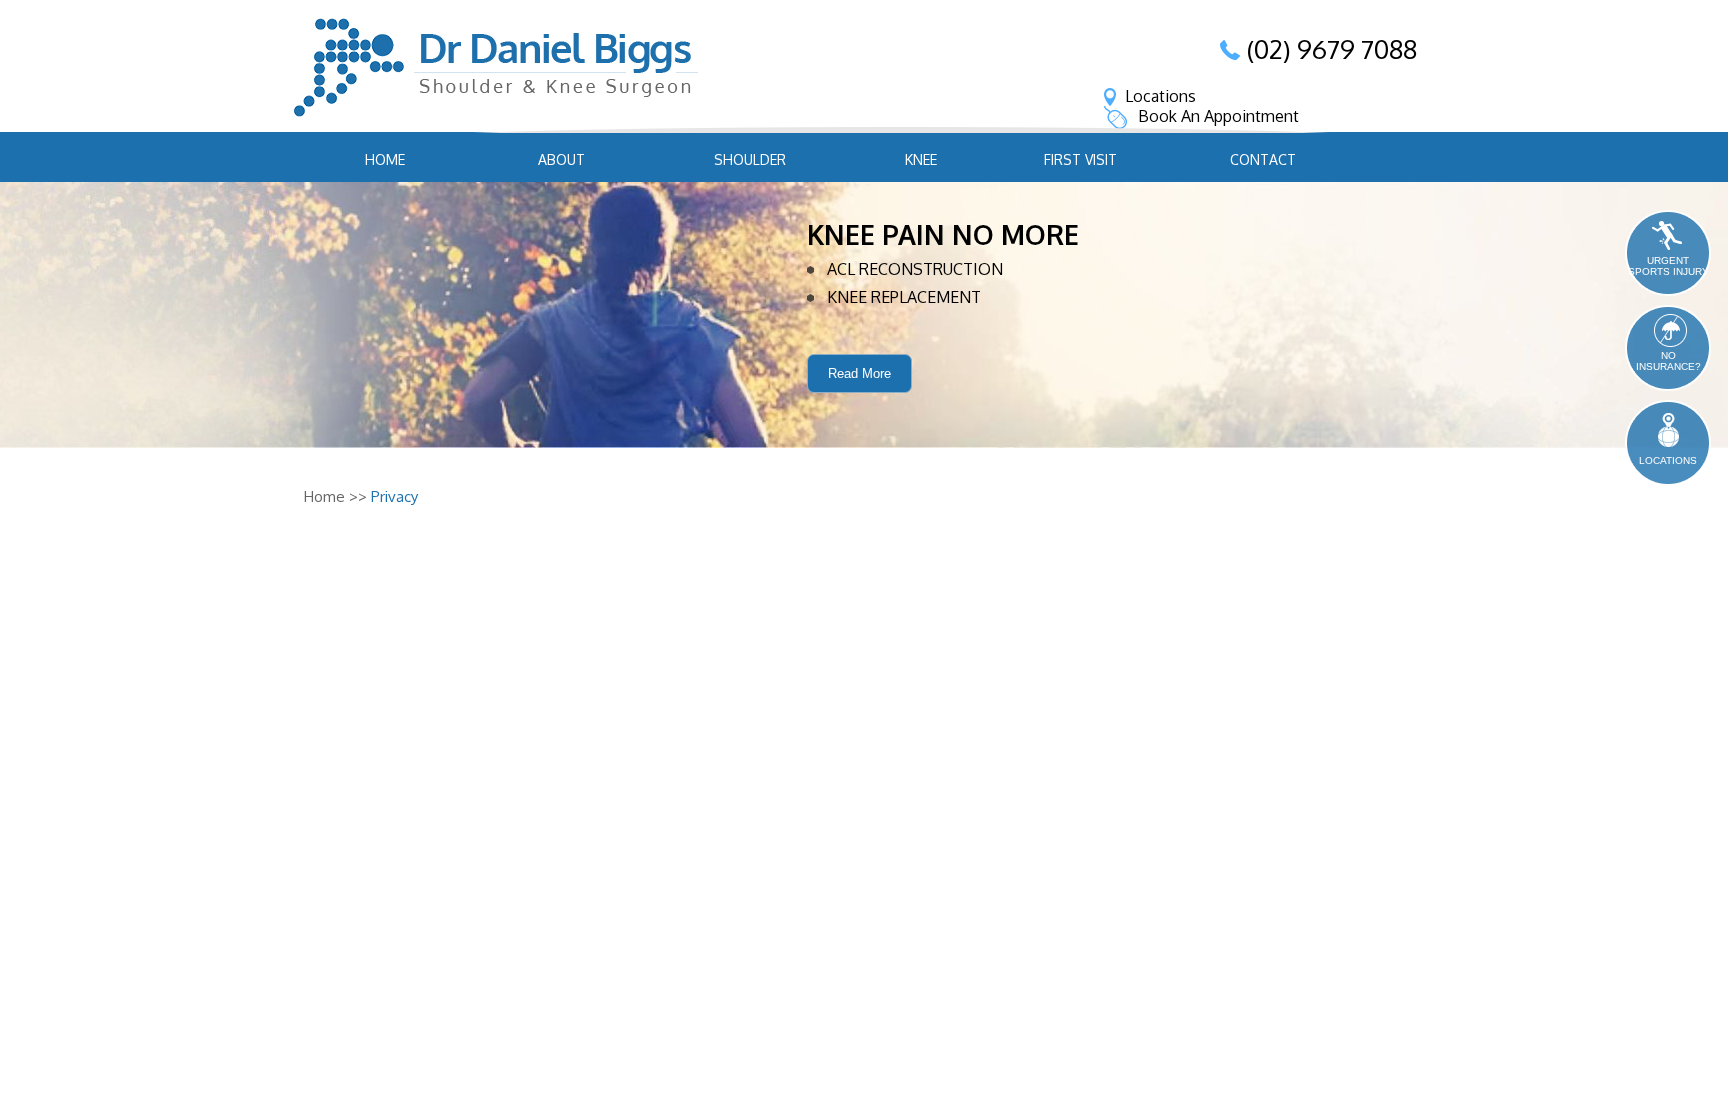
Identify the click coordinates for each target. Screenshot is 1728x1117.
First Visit (1080, 159)
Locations (1160, 96)
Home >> (335, 496)
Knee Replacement (904, 297)
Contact (1263, 159)
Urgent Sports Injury (1668, 266)
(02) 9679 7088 (1332, 49)
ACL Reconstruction (915, 269)
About (561, 159)
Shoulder (750, 159)
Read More (859, 373)
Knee (921, 159)
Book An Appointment (1218, 116)
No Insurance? (1668, 361)
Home (385, 159)
